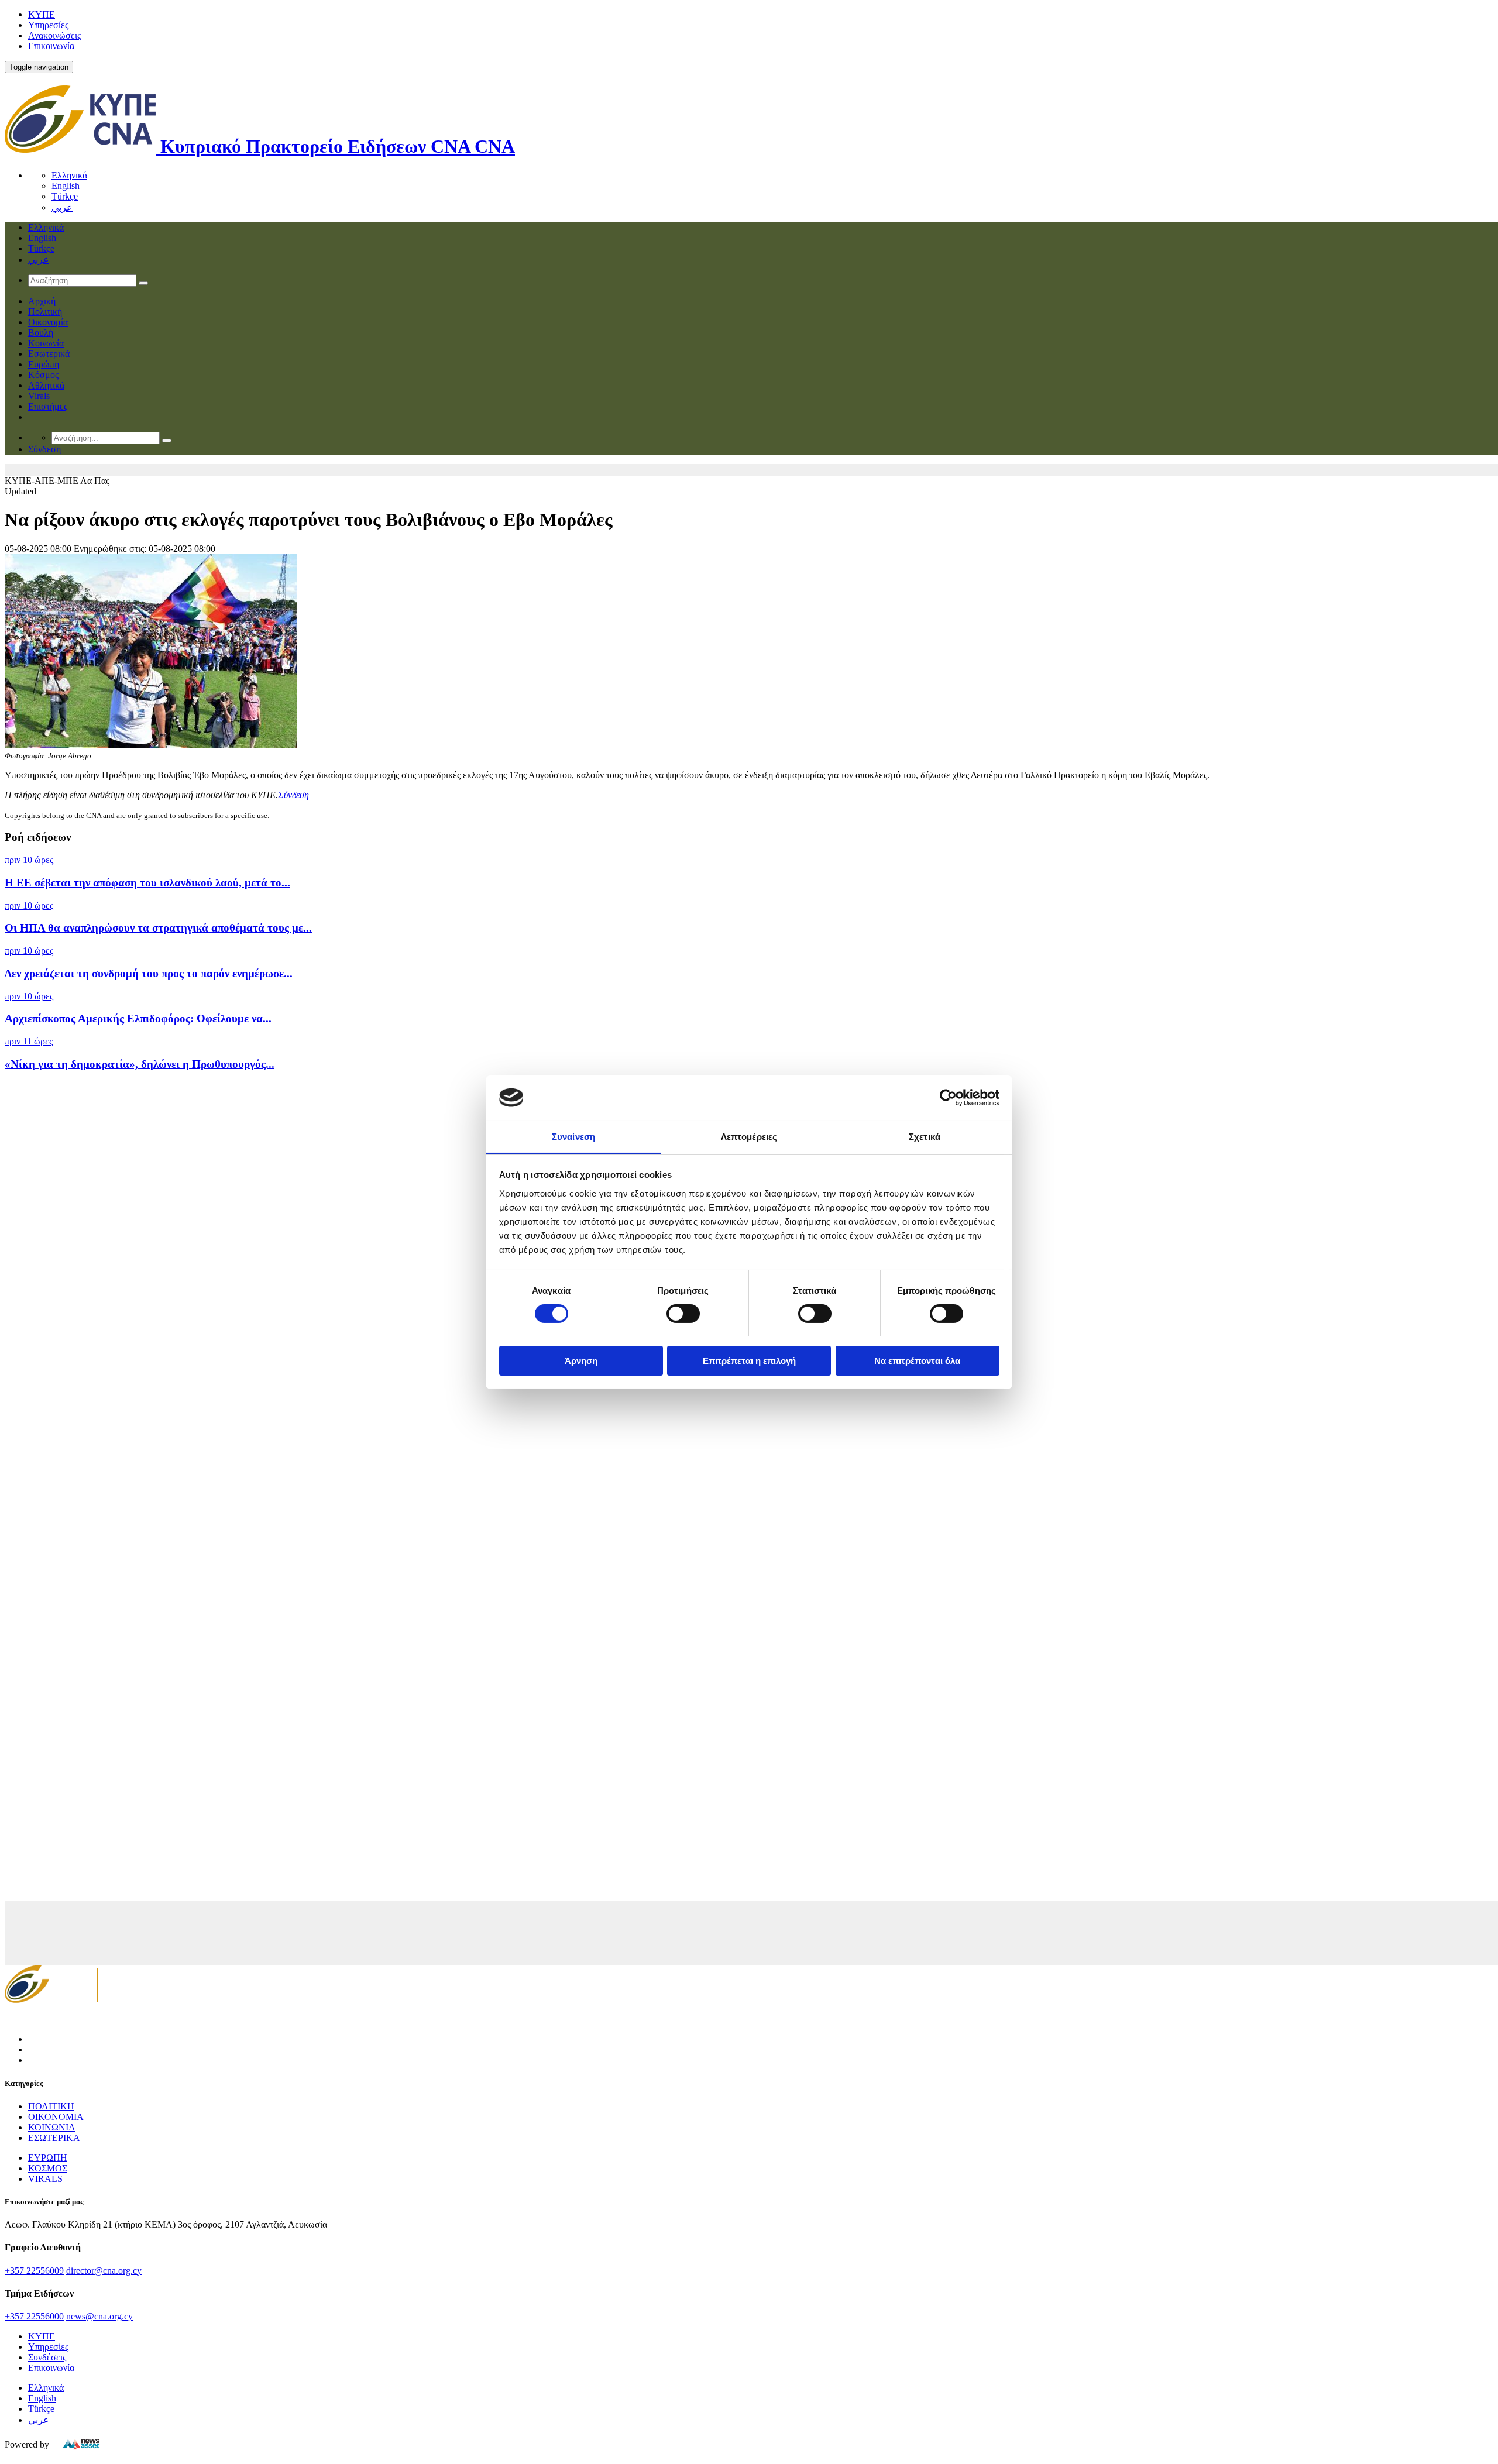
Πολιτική (45, 312)
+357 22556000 (34, 2316)
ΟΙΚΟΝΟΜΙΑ (56, 2117)
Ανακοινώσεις (54, 35)
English (66, 186)
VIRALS (45, 2179)
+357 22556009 (34, 2271)
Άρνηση (581, 1360)
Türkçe (65, 196)
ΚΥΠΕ (42, 14)
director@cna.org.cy (104, 2271)
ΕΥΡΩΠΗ (48, 2158)
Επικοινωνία (51, 46)
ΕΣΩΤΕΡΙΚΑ (54, 2138)
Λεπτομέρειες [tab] (749, 1136)
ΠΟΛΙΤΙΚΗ (51, 2106)
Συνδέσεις (47, 2357)
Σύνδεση (293, 795)
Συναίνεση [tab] (573, 1136)
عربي (62, 207)
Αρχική (42, 301)
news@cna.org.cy (99, 2316)
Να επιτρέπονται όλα (917, 1360)
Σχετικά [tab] (925, 1136)
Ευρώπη (44, 364)
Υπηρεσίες (48, 25)
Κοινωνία (46, 343)
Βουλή (41, 333)
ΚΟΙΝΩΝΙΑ (52, 2127)
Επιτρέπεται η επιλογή (749, 1360)
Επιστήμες (48, 406)
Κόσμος (43, 375)
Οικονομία (48, 322)
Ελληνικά (69, 175)
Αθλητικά (46, 385)
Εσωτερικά (49, 354)
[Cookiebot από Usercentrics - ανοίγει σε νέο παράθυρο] (948, 1098)
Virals (39, 396)
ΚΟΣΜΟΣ (48, 2168)
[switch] (683, 1314)
